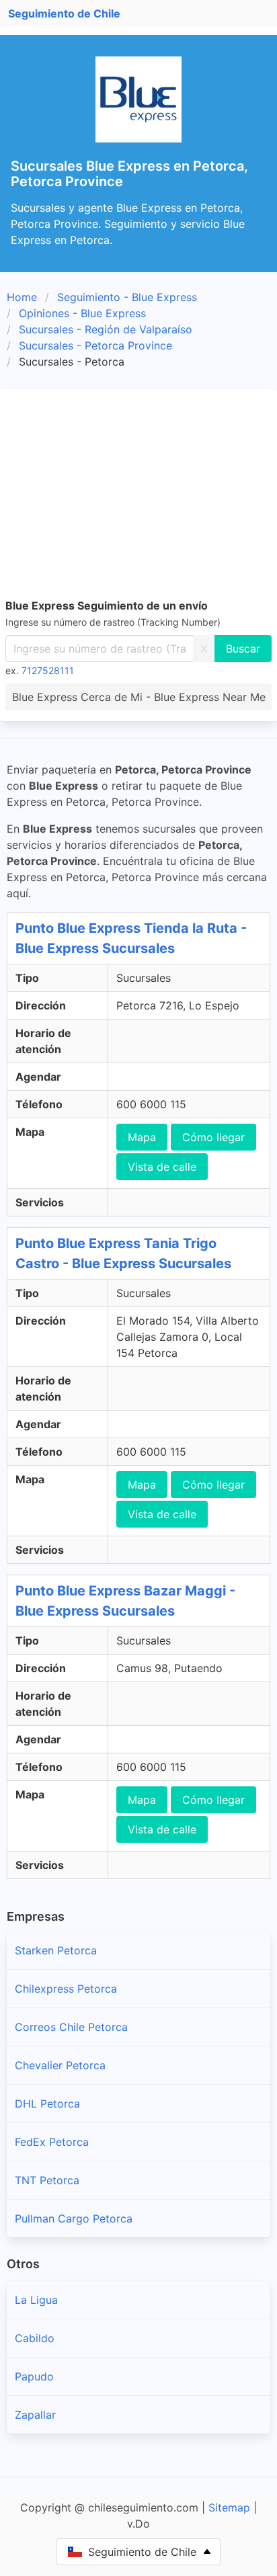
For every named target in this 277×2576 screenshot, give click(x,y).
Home (22, 297)
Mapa (142, 1137)
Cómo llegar (213, 1137)
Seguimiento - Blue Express (127, 297)
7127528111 (48, 670)
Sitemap (229, 2507)
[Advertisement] (138, 491)
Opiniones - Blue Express (82, 313)
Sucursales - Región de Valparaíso (106, 329)
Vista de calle (162, 1167)
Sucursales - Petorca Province (95, 345)
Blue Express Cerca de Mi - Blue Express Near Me (139, 697)
